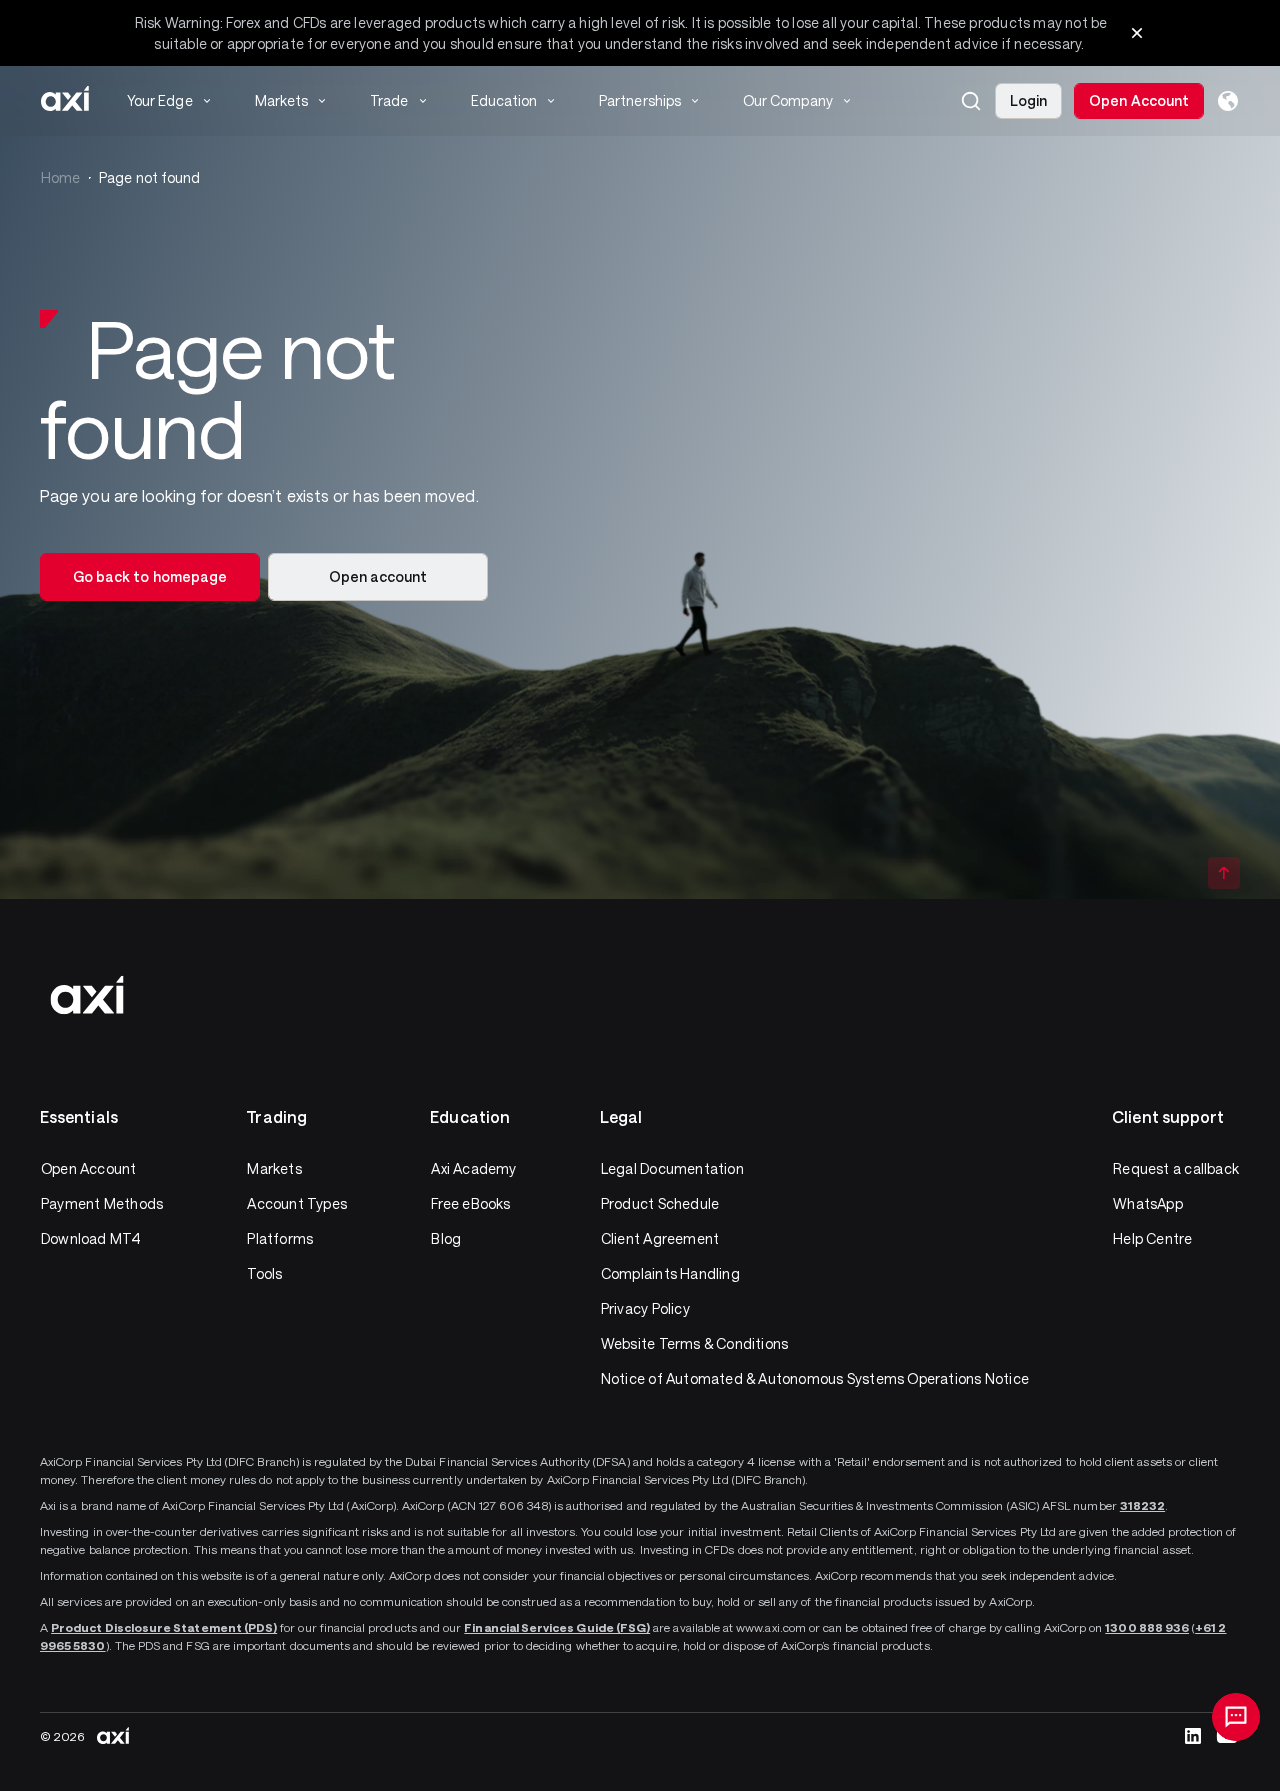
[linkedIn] (1193, 1736)
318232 (1142, 1505)
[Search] (971, 101)
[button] (971, 101)
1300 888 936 (1147, 1627)
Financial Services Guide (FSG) (557, 1627)
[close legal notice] (1137, 33)
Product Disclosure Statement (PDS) (164, 1627)
